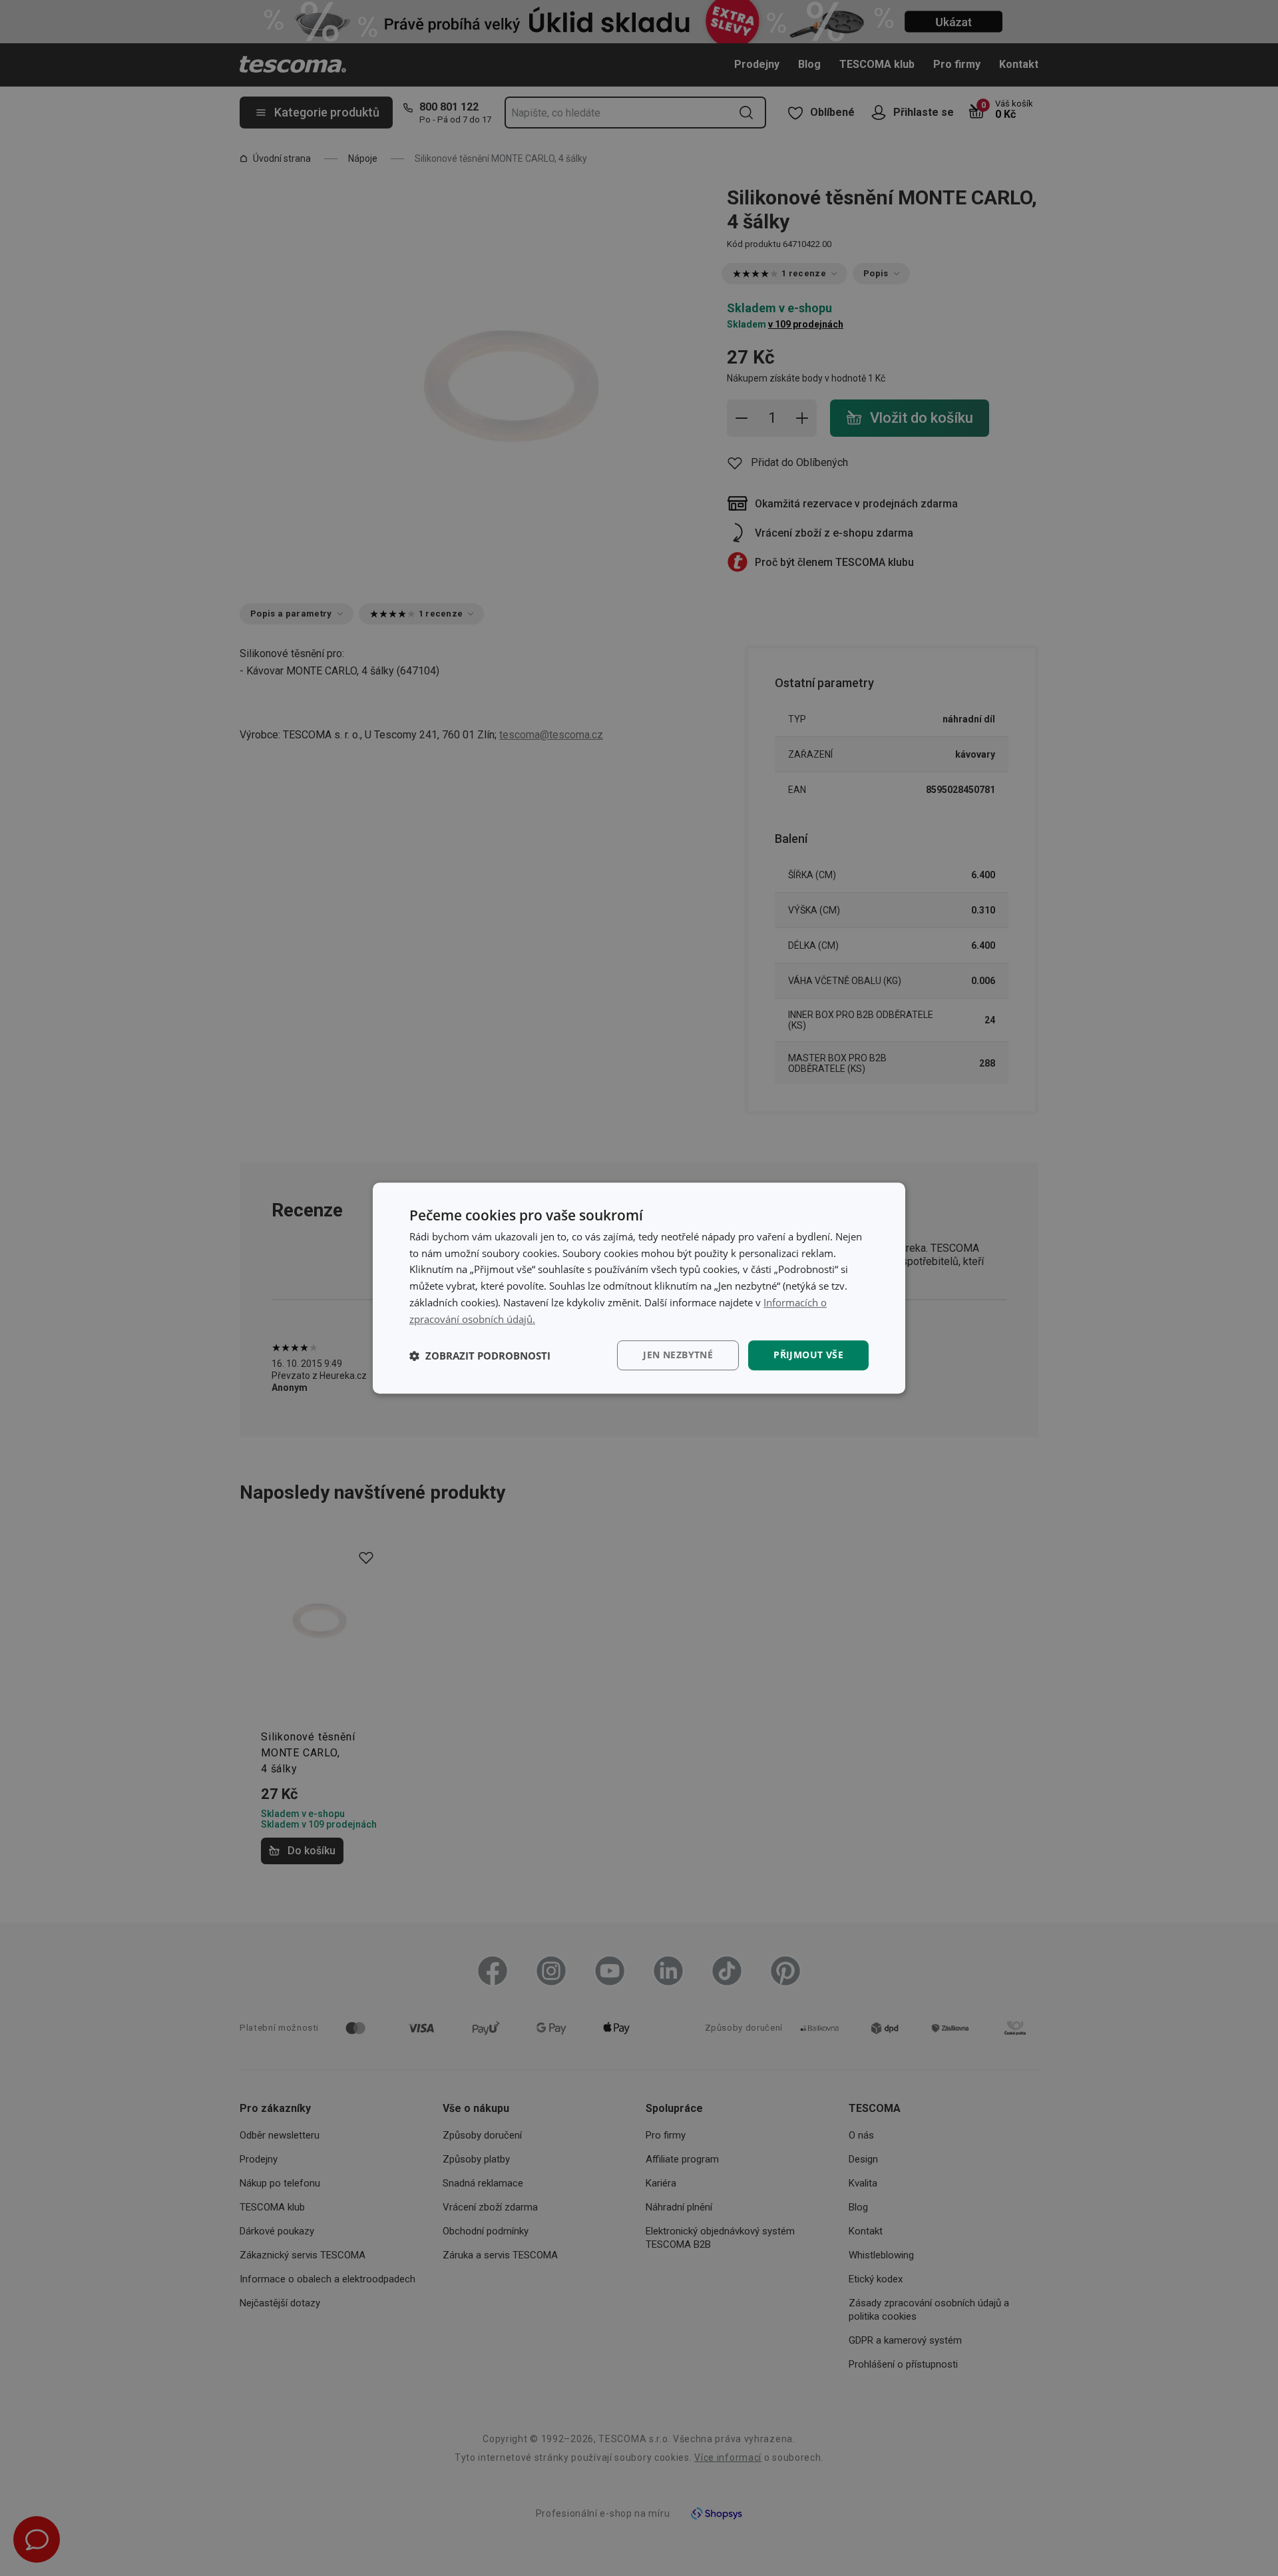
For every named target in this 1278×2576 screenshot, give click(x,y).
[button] (480, 1356)
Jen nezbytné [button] (678, 1355)
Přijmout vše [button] (808, 1355)
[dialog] (639, 1288)
